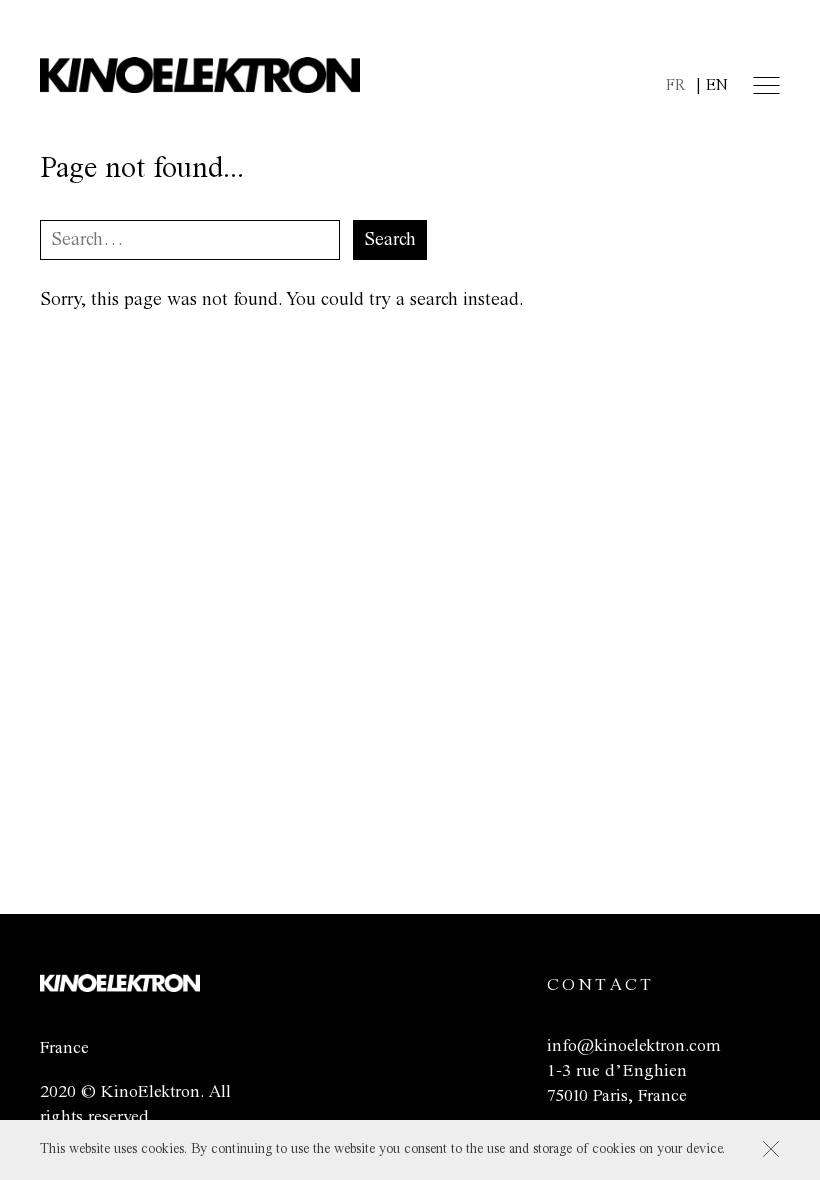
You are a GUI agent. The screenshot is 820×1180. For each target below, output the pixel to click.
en (717, 85)
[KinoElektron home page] (120, 987)
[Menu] (766, 85)
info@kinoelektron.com (633, 1046)
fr (676, 85)
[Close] (771, 1149)
